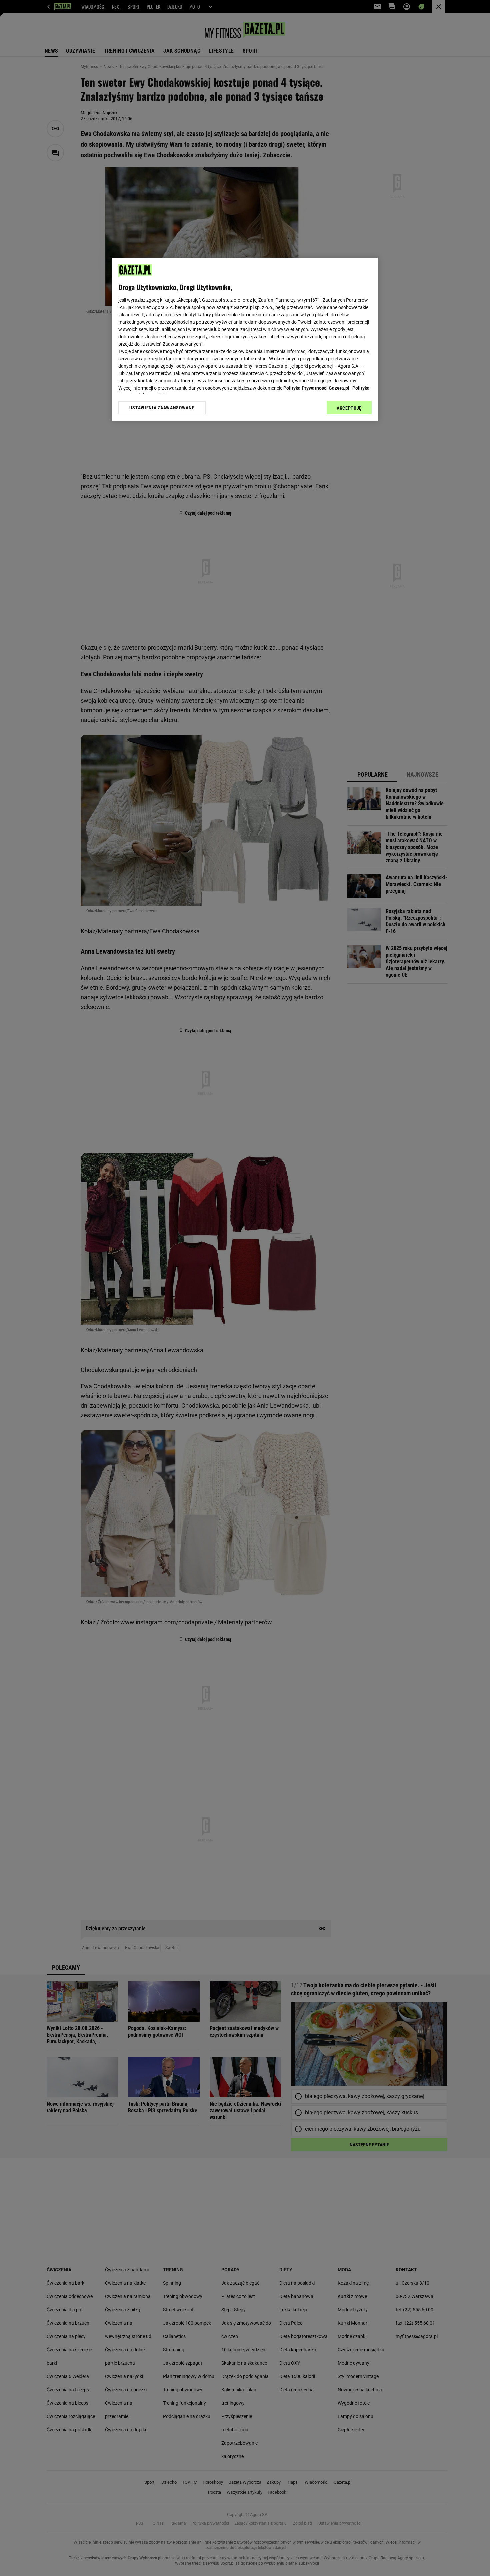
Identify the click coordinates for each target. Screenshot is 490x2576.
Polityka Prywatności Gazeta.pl (316, 388)
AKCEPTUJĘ (349, 408)
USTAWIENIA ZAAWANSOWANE (162, 408)
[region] (245, 339)
